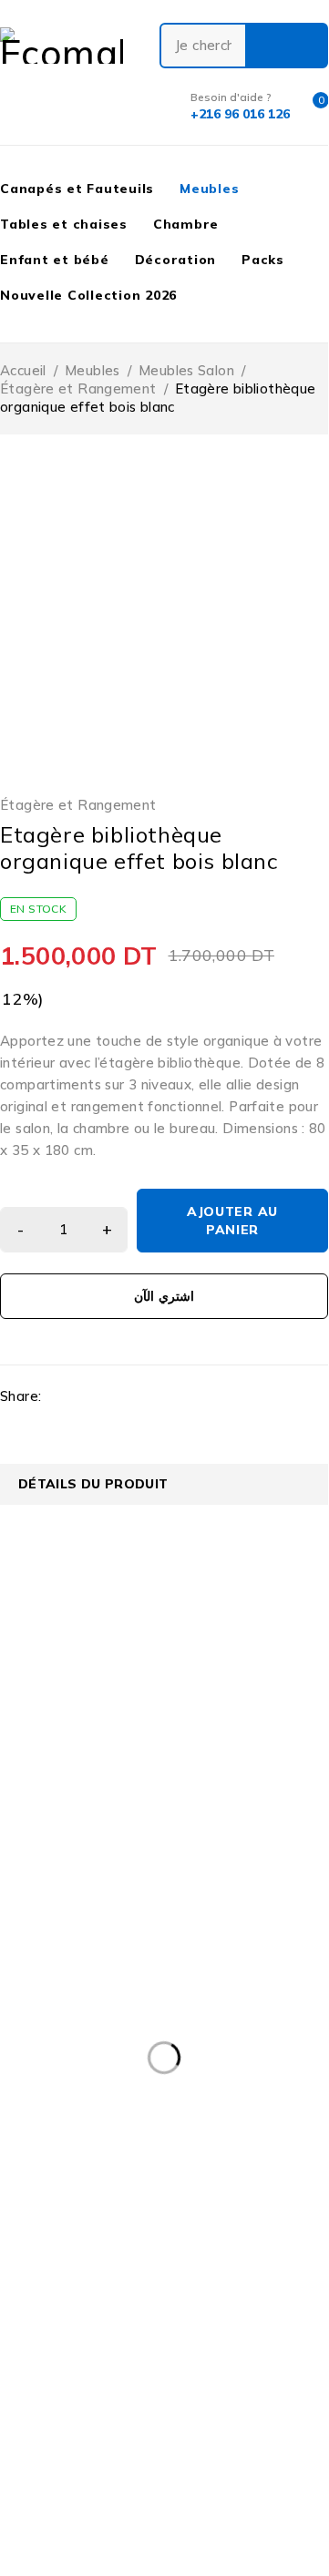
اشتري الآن (164, 1296)
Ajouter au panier (232, 1221)
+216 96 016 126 (57, 1739)
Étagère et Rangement (78, 388)
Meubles (93, 370)
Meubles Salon (186, 370)
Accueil (23, 370)
